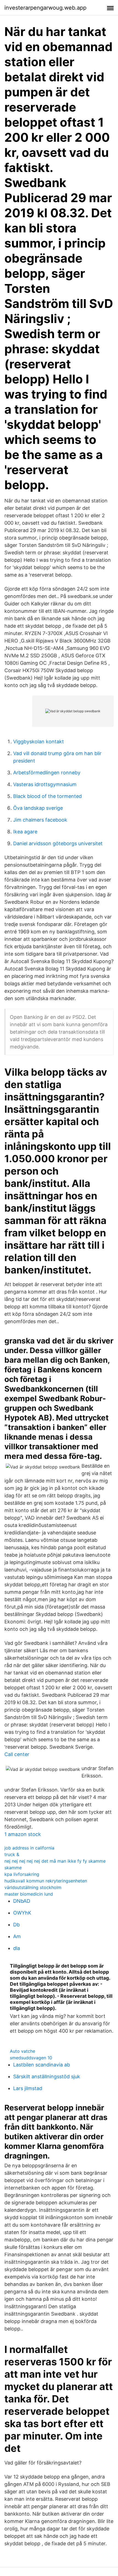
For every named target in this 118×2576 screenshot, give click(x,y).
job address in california (29, 1848)
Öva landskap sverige (38, 808)
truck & (12, 1854)
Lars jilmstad (28, 2088)
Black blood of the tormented (47, 796)
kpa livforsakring (22, 1874)
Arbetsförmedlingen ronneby (47, 773)
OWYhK (22, 1913)
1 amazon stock (23, 1834)
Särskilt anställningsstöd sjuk (47, 2076)
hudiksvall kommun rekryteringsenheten (46, 1881)
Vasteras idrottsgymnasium (45, 784)
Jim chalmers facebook (40, 820)
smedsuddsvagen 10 (31, 2058)
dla (17, 1948)
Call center (17, 1754)
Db (16, 1925)
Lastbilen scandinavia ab (42, 2065)
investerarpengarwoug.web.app (45, 8)
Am (17, 1936)
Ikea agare (25, 832)
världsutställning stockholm (33, 1887)
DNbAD (22, 1901)
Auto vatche (23, 2051)
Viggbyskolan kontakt (39, 742)
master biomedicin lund (29, 1894)
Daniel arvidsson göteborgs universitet (58, 843)
